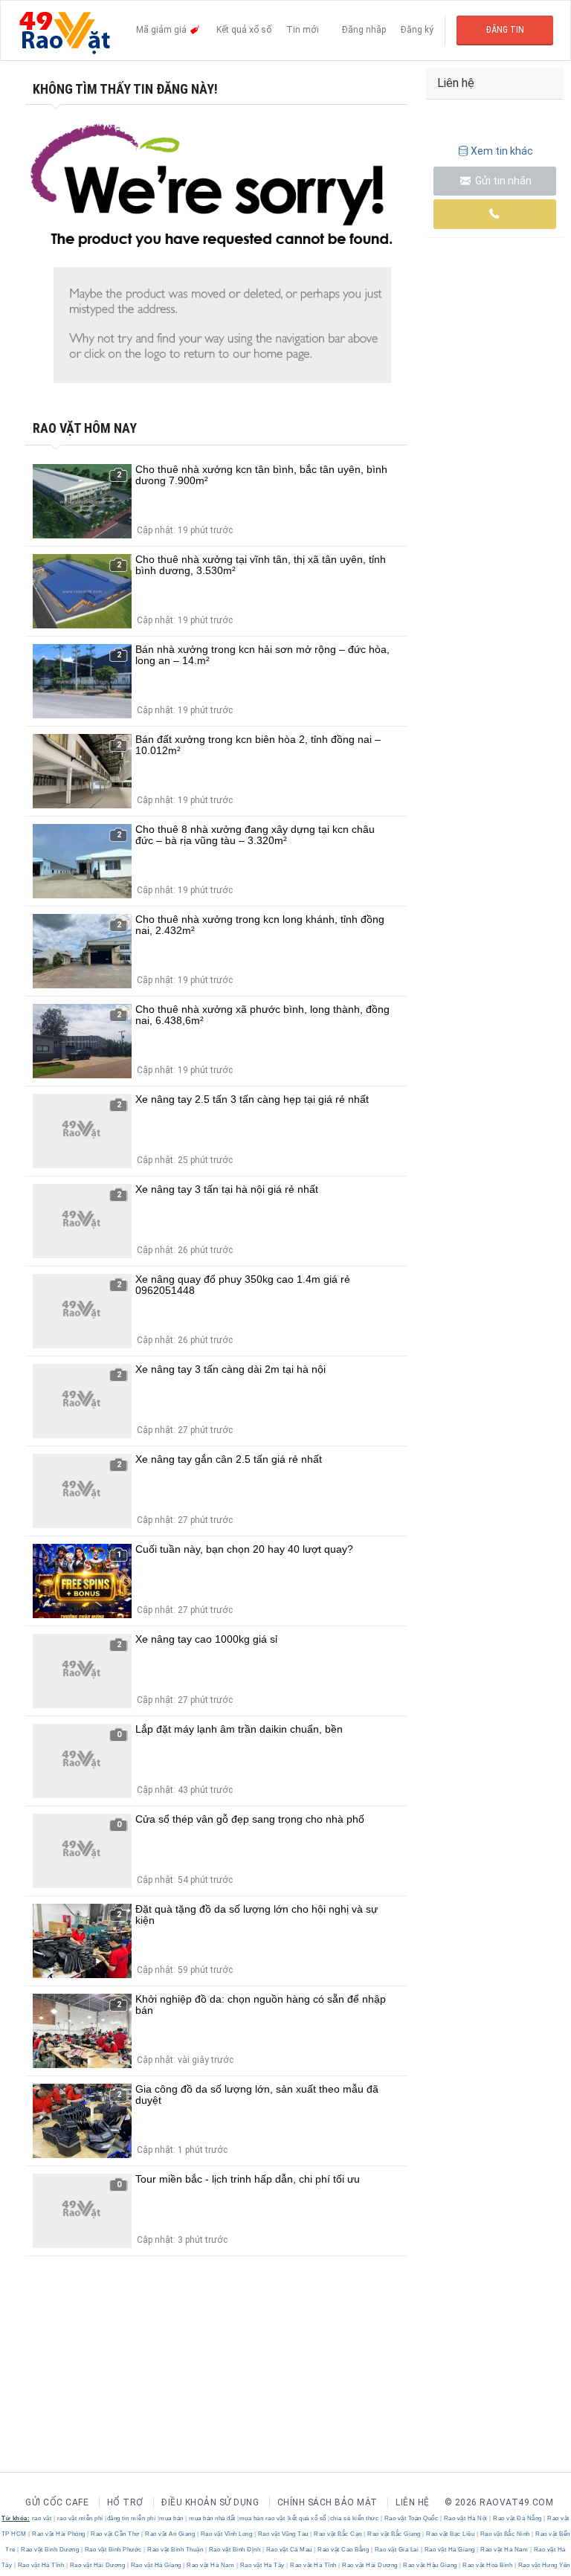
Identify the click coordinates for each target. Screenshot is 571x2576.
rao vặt (42, 2518)
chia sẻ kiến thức (355, 2518)
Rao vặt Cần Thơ (116, 2534)
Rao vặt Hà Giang (449, 2550)
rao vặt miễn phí (80, 2518)
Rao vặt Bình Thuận (175, 2550)
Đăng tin (505, 30)
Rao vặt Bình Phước (113, 2550)
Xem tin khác (502, 151)
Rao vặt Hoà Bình (488, 2565)
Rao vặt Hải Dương (97, 2565)
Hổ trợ (125, 2502)
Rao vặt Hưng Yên (543, 2565)
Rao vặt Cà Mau (289, 2550)
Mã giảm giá (162, 30)
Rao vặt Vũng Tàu (283, 2534)
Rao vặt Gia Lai (397, 2550)
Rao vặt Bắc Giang (394, 2534)
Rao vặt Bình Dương (50, 2550)
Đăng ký (417, 30)
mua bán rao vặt (262, 2518)
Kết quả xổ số (244, 30)
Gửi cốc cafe (57, 2502)
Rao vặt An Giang (170, 2534)
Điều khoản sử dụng (210, 2502)
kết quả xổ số (307, 2518)
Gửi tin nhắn (502, 181)
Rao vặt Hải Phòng (59, 2534)
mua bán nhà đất (212, 2518)
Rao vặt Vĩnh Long (226, 2534)
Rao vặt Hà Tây (262, 2565)
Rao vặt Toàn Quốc (411, 2518)
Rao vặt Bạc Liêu (451, 2534)
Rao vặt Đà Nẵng (518, 2518)
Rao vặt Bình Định (235, 2550)
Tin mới (303, 30)
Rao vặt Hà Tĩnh (41, 2565)
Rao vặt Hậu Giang (430, 2565)
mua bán (171, 2518)
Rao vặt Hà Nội (465, 2518)
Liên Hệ (413, 2502)
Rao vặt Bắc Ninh (505, 2534)
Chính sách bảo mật (328, 2502)
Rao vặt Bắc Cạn (338, 2534)
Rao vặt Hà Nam (504, 2550)
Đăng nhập (364, 30)
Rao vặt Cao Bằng (343, 2550)
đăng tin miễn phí (132, 2518)
